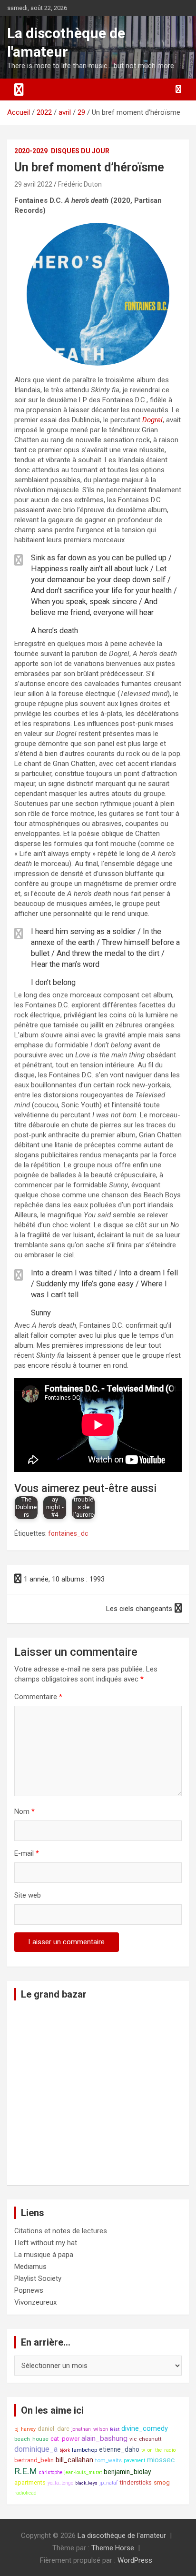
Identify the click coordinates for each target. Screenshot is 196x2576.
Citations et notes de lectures (61, 2231)
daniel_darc (54, 2429)
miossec (161, 2460)
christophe (51, 2472)
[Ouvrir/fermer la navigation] (19, 90)
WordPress (135, 2560)
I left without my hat (46, 2243)
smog (162, 2482)
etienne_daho (119, 2449)
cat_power (65, 2439)
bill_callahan (74, 2460)
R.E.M (26, 2471)
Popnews (29, 2290)
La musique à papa (44, 2255)
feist (115, 2429)
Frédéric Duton (80, 184)
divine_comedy (145, 2429)
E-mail (27, 1853)
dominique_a (36, 2449)
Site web (28, 1895)
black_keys (86, 2483)
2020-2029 (31, 151)
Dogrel (152, 420)
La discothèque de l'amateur (122, 2536)
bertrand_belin (34, 2460)
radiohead (25, 2493)
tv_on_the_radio (158, 2450)
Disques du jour (80, 151)
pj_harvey (25, 2429)
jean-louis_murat (83, 2472)
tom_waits (108, 2460)
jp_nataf (109, 2483)
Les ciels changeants (139, 1609)
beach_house (31, 2439)
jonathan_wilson (90, 2429)
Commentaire (38, 1697)
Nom (24, 1811)
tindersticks (136, 2482)
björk (65, 2450)
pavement (134, 2461)
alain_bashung (104, 2438)
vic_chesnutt (146, 2439)
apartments (30, 2482)
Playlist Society (38, 2278)
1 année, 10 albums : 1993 (64, 1579)
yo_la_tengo (60, 2483)
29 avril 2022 (33, 184)
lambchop (84, 2450)
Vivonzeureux (35, 2302)
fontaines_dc (68, 1533)
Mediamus (30, 2267)
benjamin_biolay (127, 2472)
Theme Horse (113, 2548)
